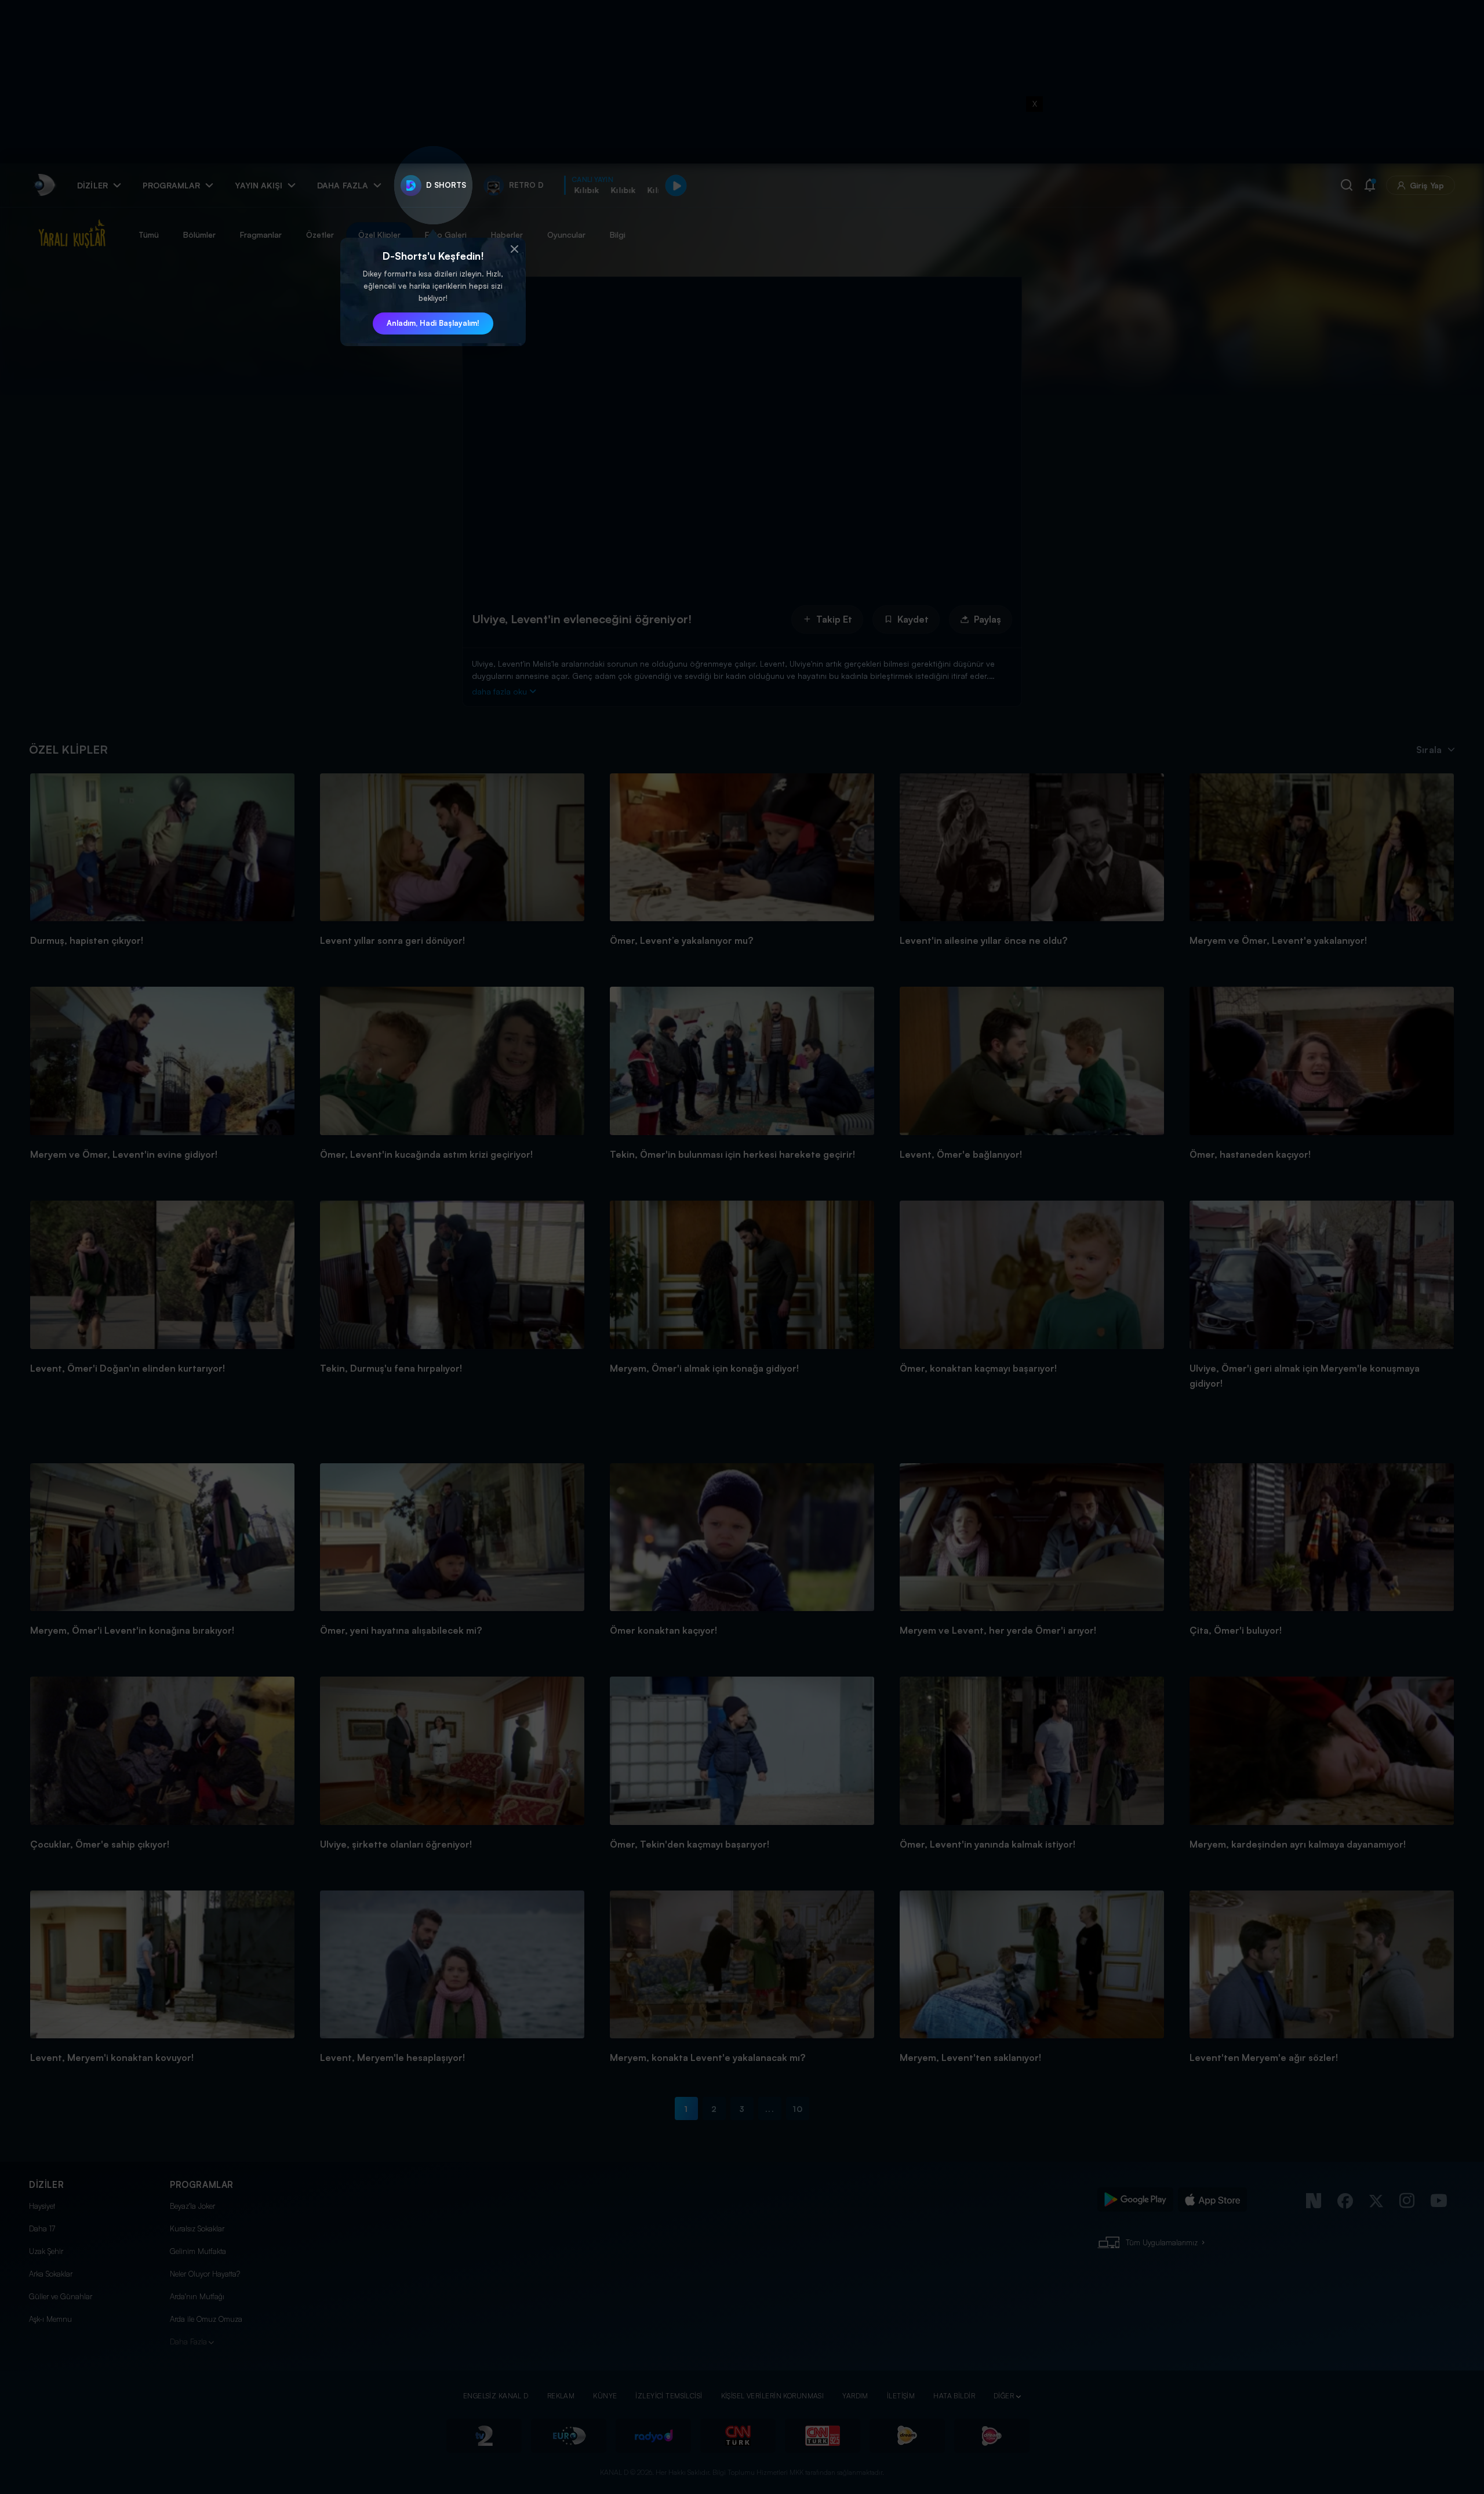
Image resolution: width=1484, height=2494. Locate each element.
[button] (514, 249)
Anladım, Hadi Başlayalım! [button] (433, 323)
